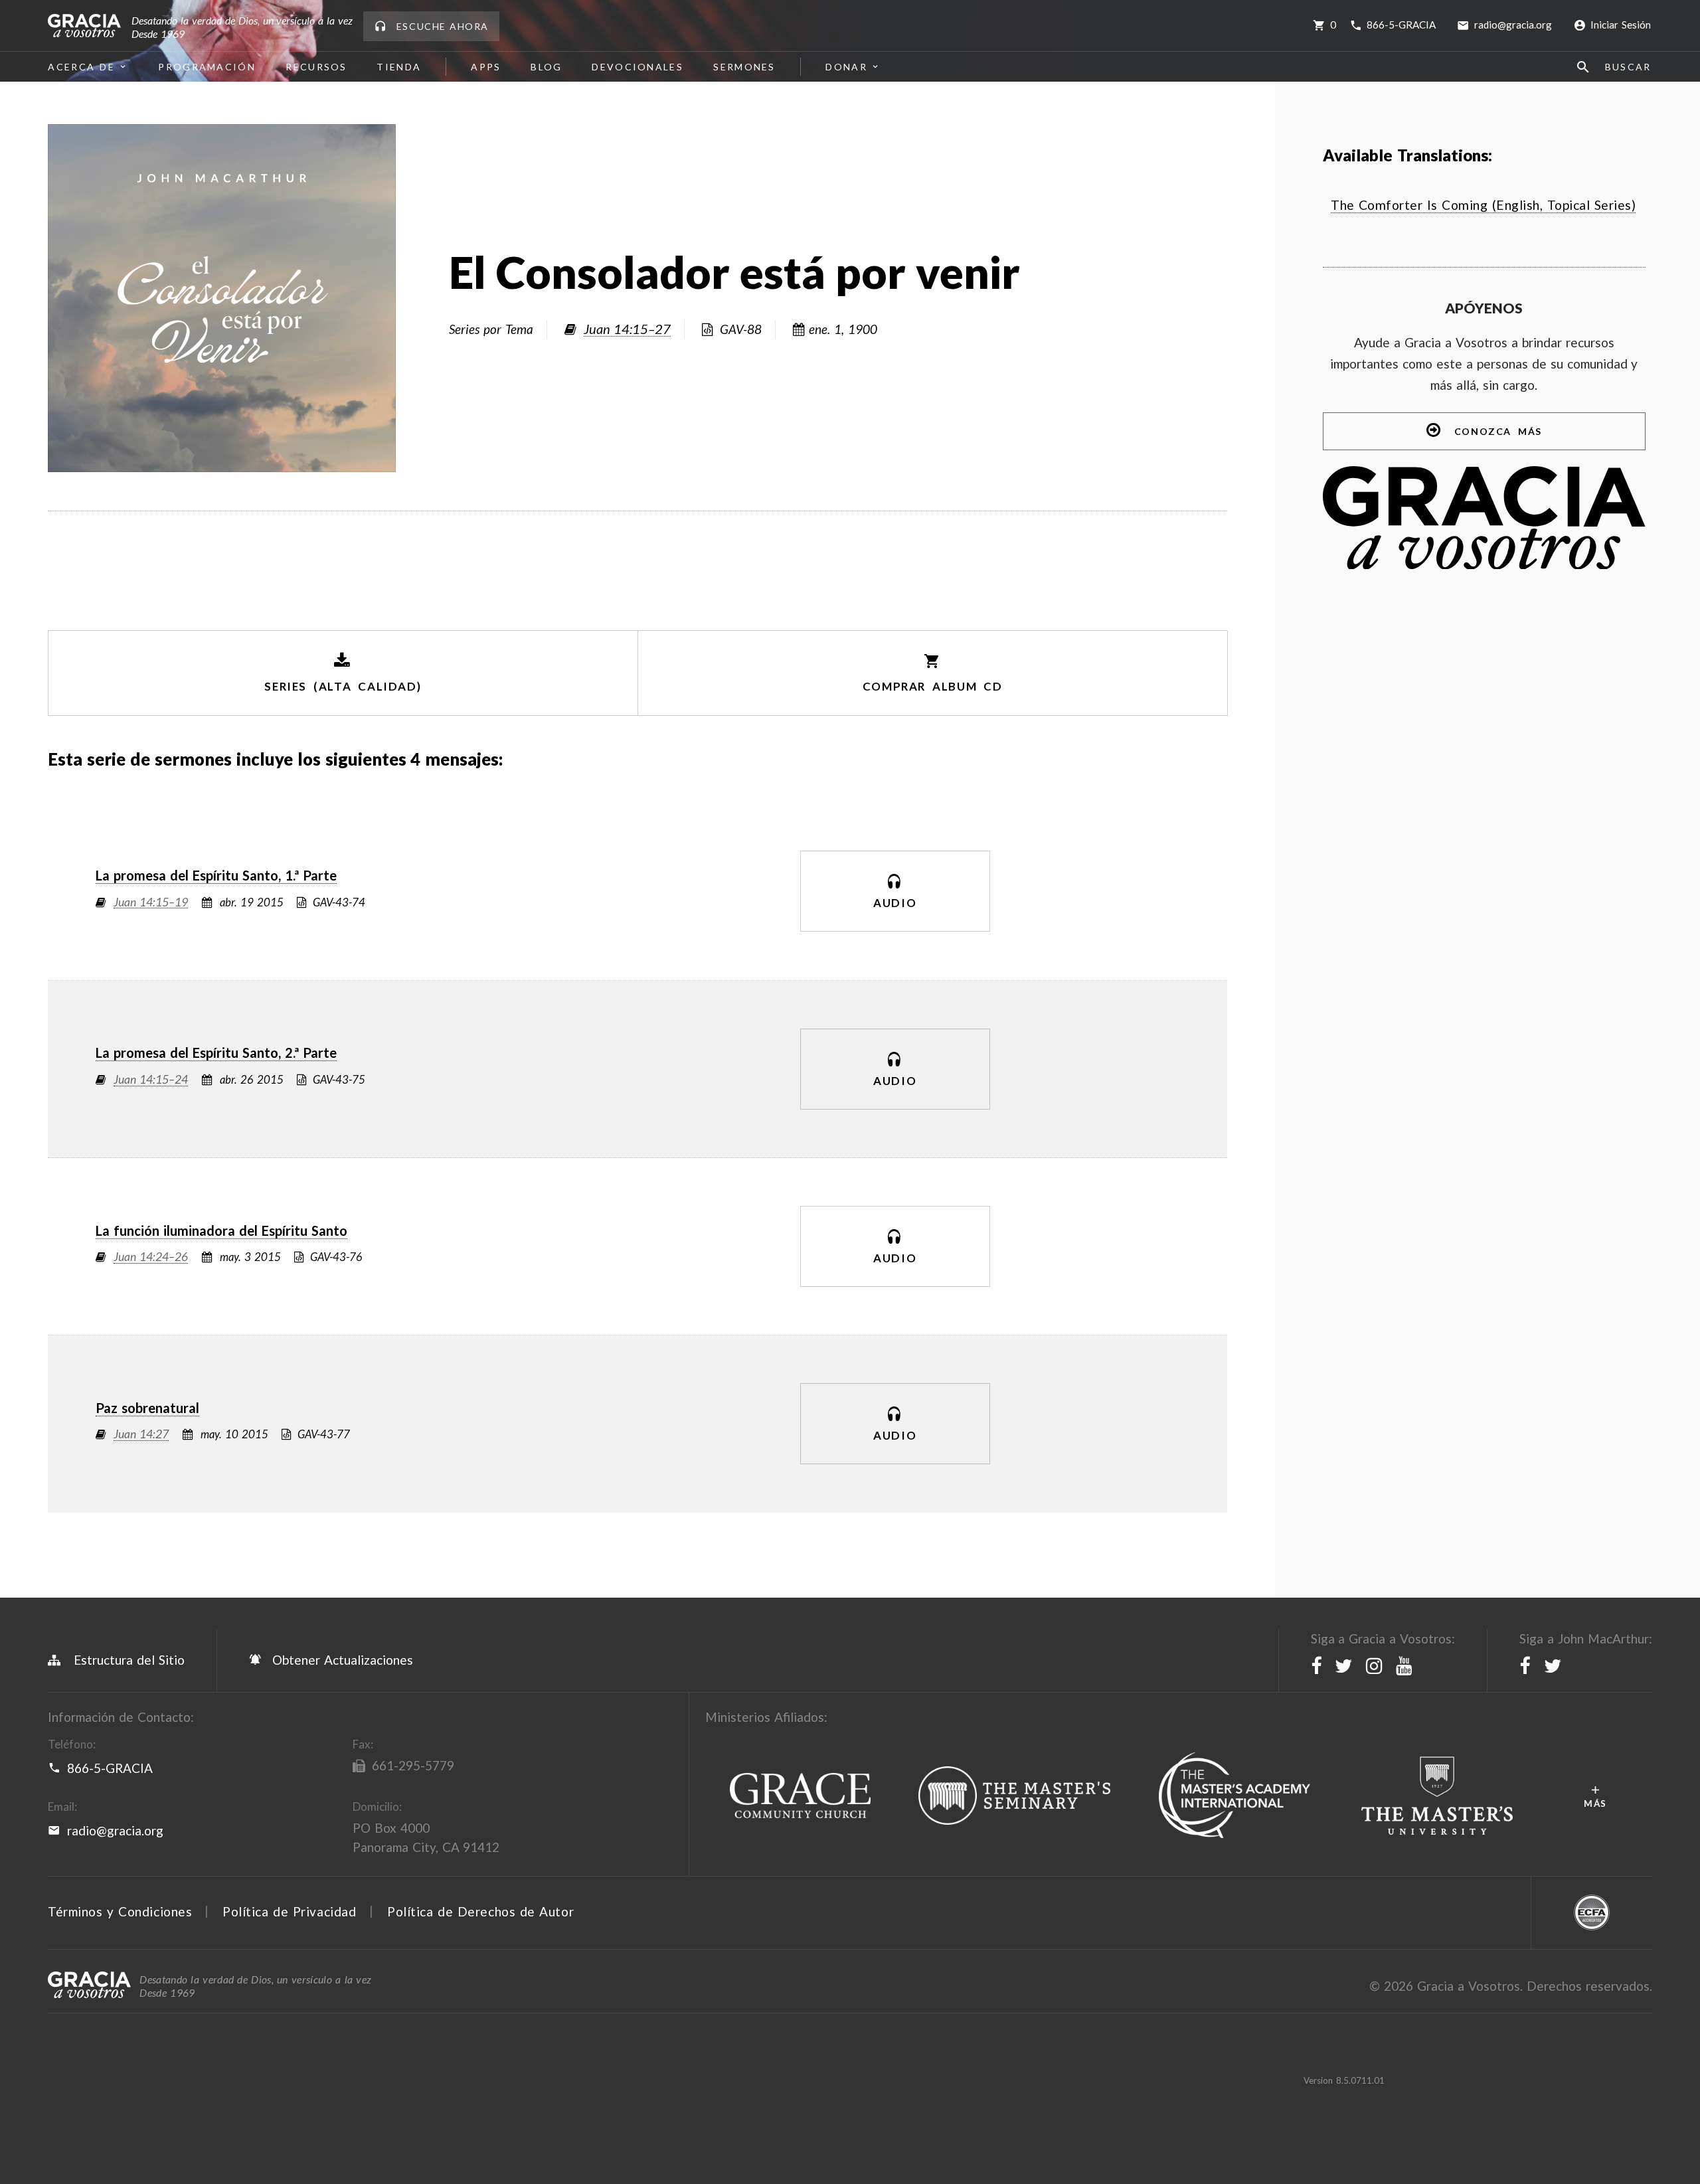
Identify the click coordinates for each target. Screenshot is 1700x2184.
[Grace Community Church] (800, 1796)
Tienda (399, 67)
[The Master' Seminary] (1015, 1796)
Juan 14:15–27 (628, 329)
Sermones (744, 67)
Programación (208, 67)
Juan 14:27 (141, 1435)
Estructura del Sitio (129, 1660)
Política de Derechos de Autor (480, 1911)
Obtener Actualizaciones (341, 1660)
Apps (486, 67)
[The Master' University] (1437, 1796)
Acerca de (81, 67)
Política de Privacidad (289, 1911)
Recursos (316, 67)
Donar (846, 67)
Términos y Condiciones (120, 1911)
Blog (547, 67)
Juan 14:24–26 (151, 1257)
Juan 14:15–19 (151, 903)
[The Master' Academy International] (1235, 1796)
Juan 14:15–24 (151, 1080)
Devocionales (638, 67)
